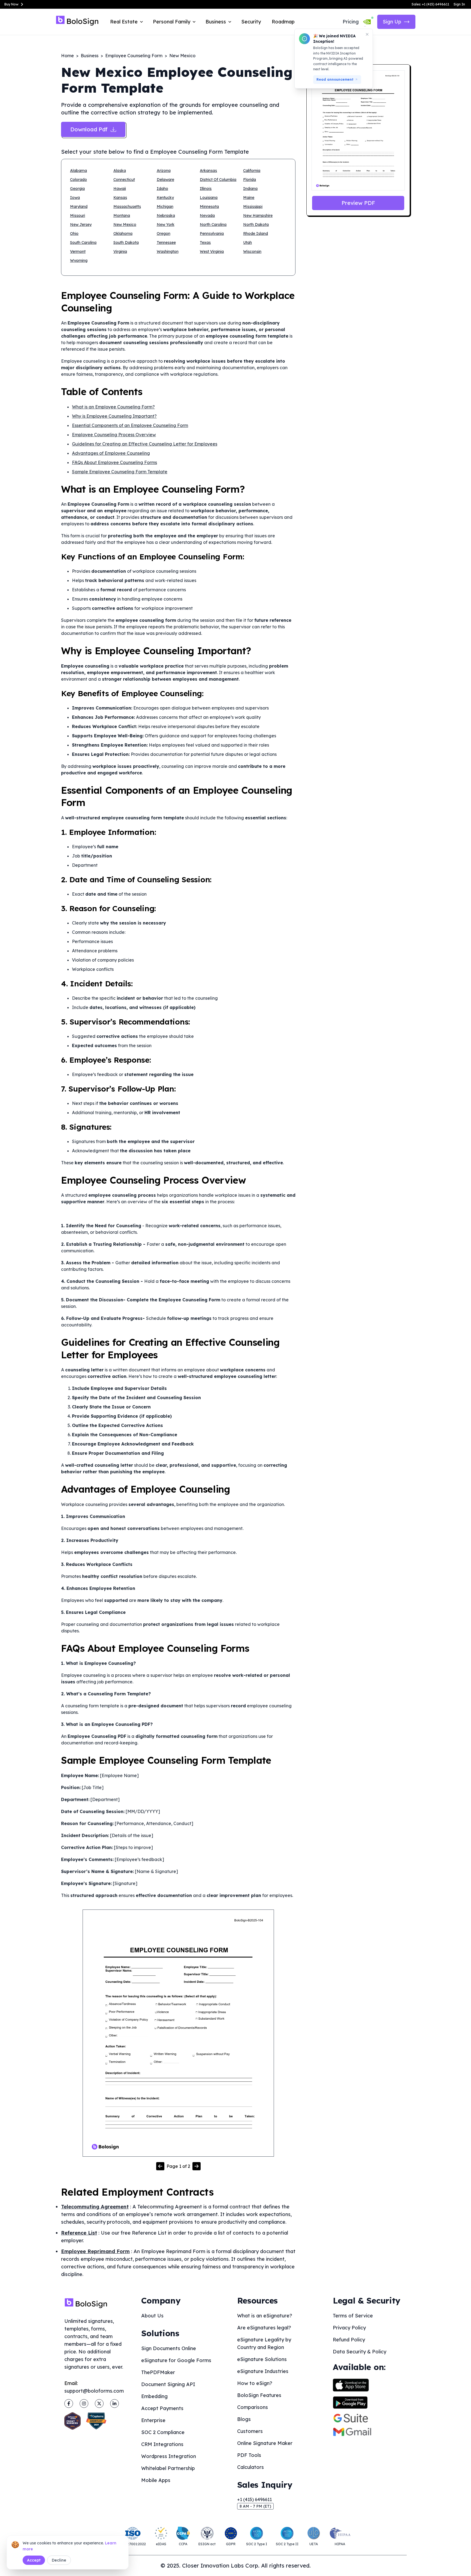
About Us (152, 2316)
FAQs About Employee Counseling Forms (114, 462)
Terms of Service (353, 2316)
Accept (34, 2560)
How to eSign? (255, 2383)
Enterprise (153, 2420)
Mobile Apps (156, 2480)
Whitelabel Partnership (168, 2468)
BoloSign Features (259, 2395)
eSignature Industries (263, 2371)
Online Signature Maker (265, 2443)
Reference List (79, 2233)
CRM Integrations (162, 2444)
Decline (59, 2560)
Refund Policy (349, 2340)
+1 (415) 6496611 (254, 2499)
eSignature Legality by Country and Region (264, 2343)
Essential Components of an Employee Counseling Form (130, 425)
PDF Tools (249, 2455)
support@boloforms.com (94, 2391)
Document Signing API (168, 2384)
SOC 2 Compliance (163, 2432)
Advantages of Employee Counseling (111, 453)
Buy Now (11, 4)
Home (67, 56)
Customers (250, 2431)
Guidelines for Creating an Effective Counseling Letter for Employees (145, 444)
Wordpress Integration (169, 2456)
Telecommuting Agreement (95, 2207)
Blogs (244, 2419)
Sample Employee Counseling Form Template (120, 472)
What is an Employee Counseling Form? (113, 407)
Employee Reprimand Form (95, 2251)
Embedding (154, 2396)
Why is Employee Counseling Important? (114, 416)
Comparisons (253, 2407)
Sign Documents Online (169, 2348)
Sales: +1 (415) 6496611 (430, 4)
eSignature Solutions (262, 2359)
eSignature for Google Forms (176, 2360)
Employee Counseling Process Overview (114, 435)
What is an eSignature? (265, 2316)
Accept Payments (162, 2408)
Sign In (459, 4)
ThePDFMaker (158, 2372)
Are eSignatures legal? (264, 2328)
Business (90, 56)
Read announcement (335, 79)
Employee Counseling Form (134, 56)
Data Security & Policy (360, 2352)
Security (251, 22)
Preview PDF (358, 203)
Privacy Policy (349, 2328)
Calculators (250, 2467)
